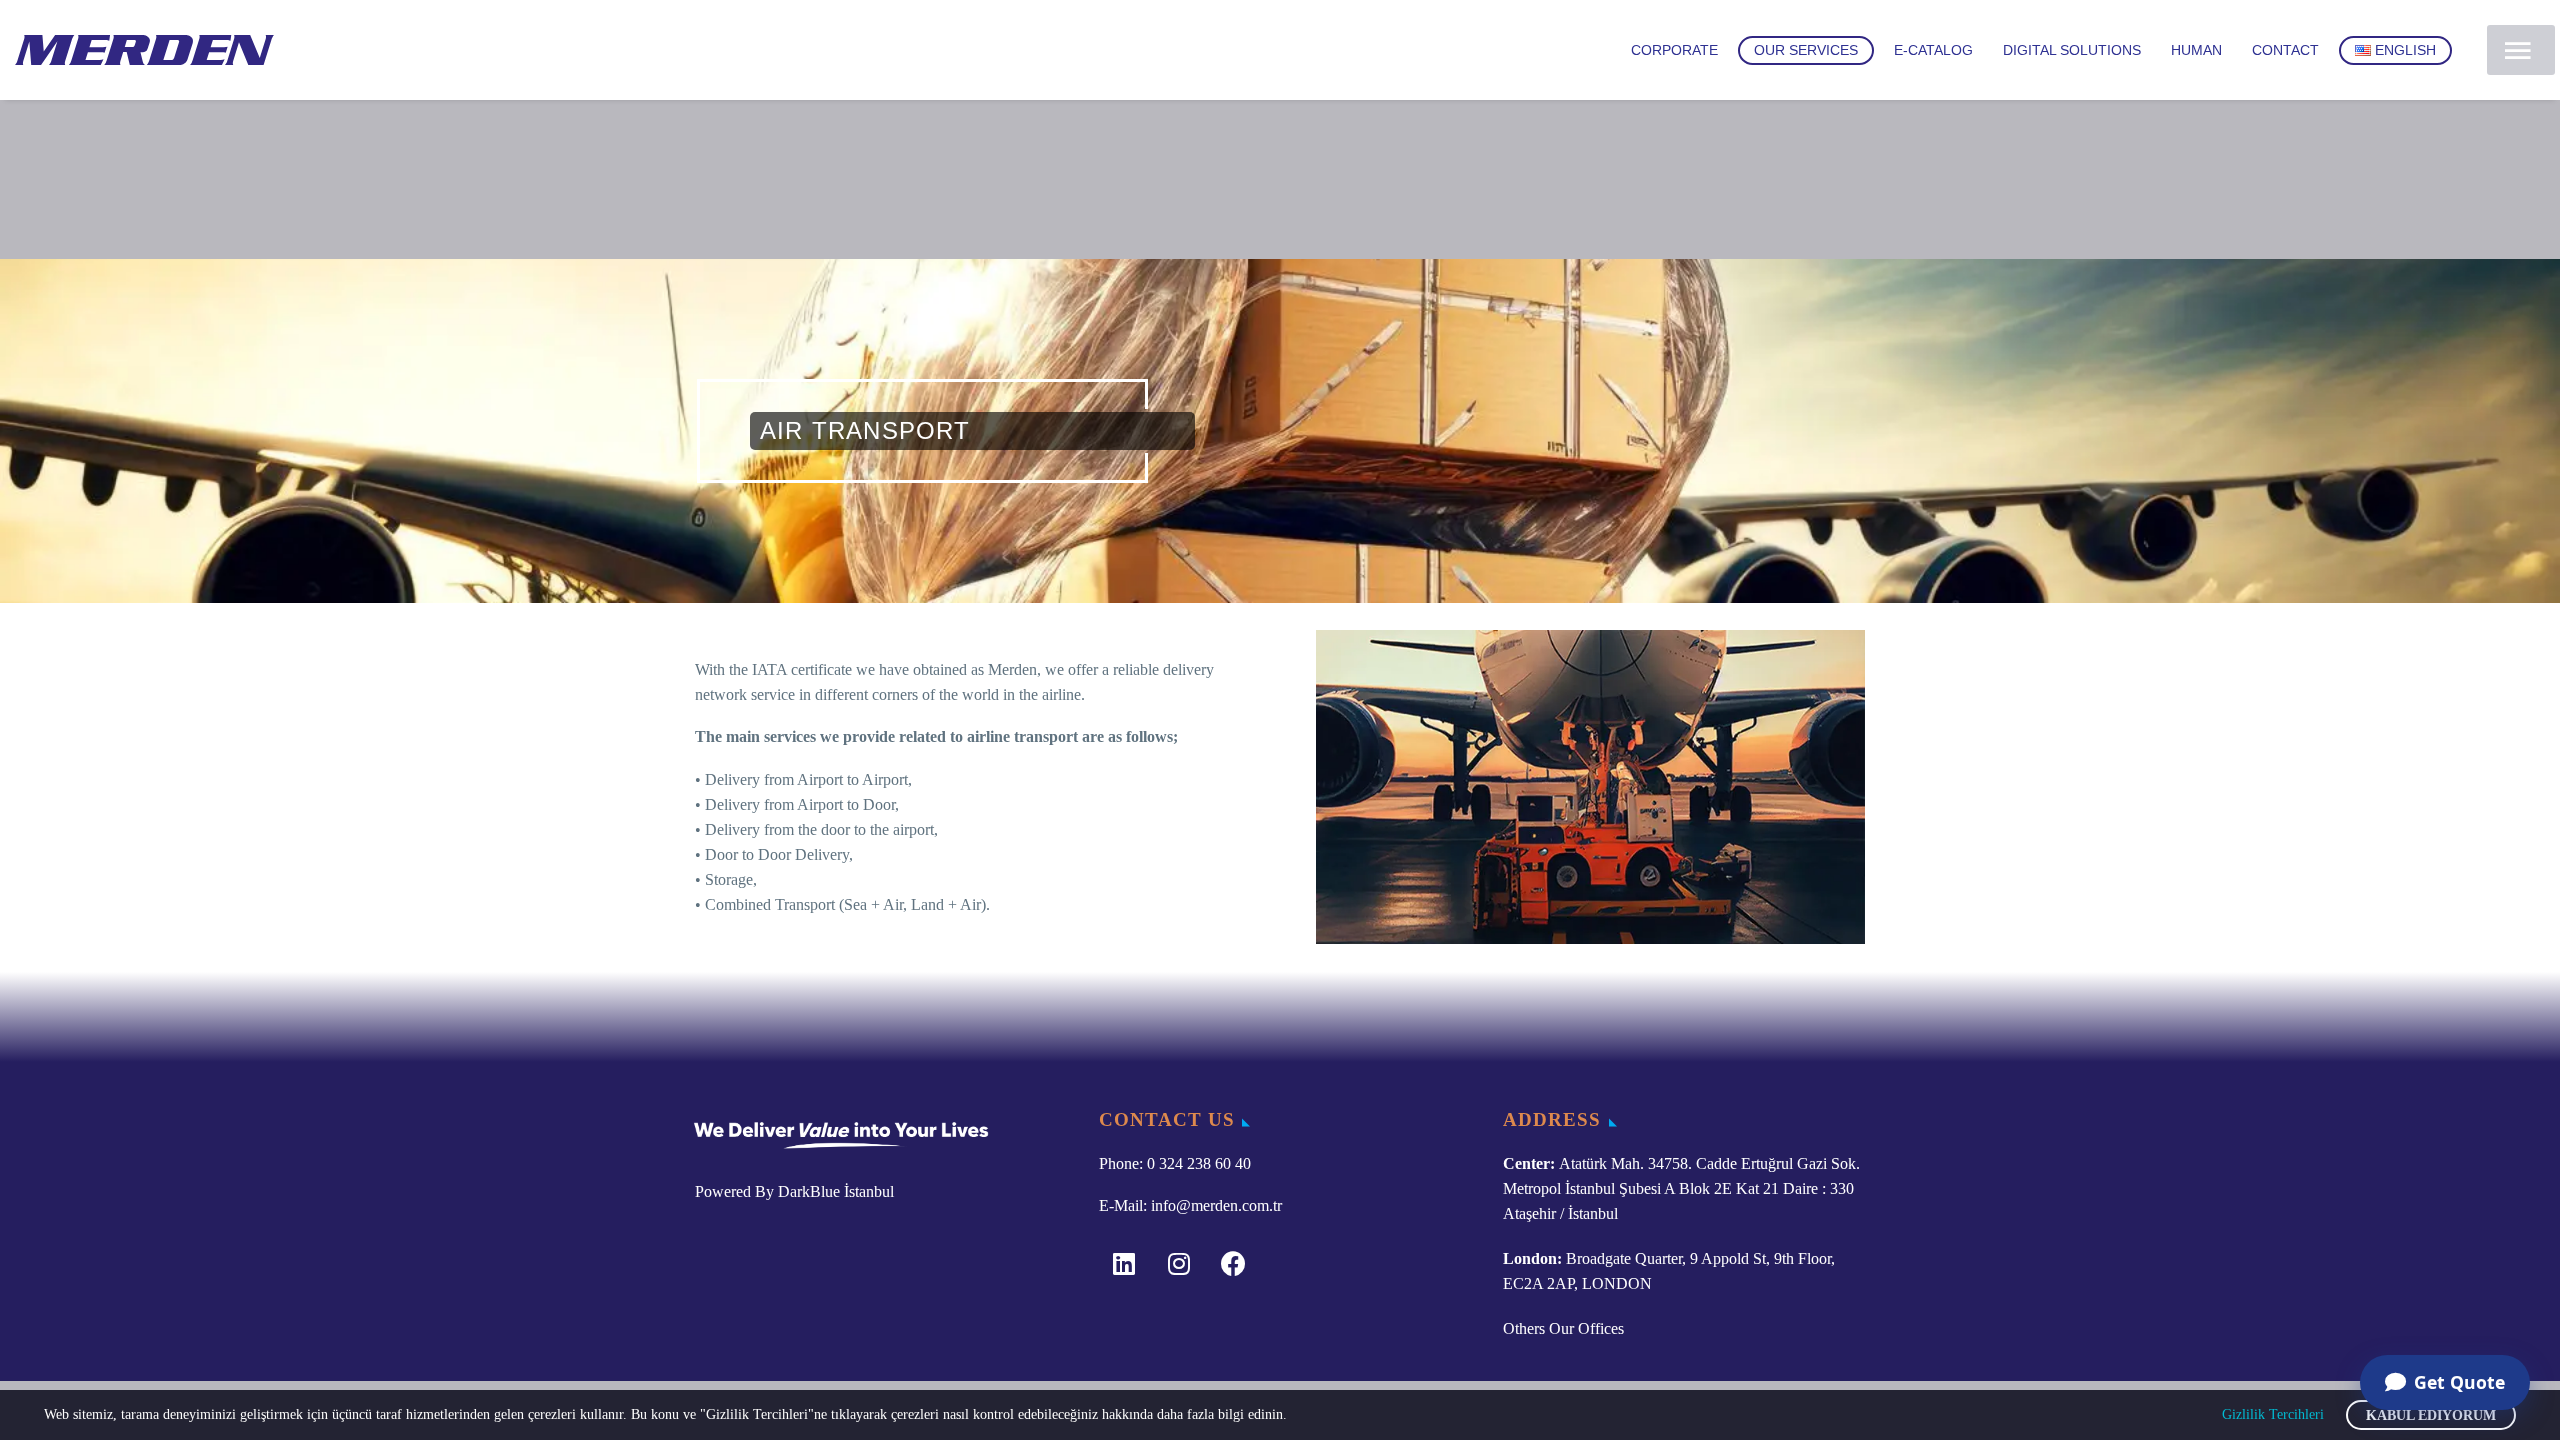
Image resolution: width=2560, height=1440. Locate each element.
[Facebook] (1234, 1263)
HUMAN (2196, 50)
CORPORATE (1674, 50)
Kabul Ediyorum (2431, 1415)
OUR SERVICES (1806, 50)
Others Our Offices (1563, 1328)
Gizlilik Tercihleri (2273, 1414)
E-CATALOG (1933, 50)
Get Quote (2459, 1382)
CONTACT (2285, 50)
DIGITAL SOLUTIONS (2072, 50)
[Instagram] (1179, 1263)
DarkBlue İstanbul (836, 1191)
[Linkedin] (1124, 1263)
